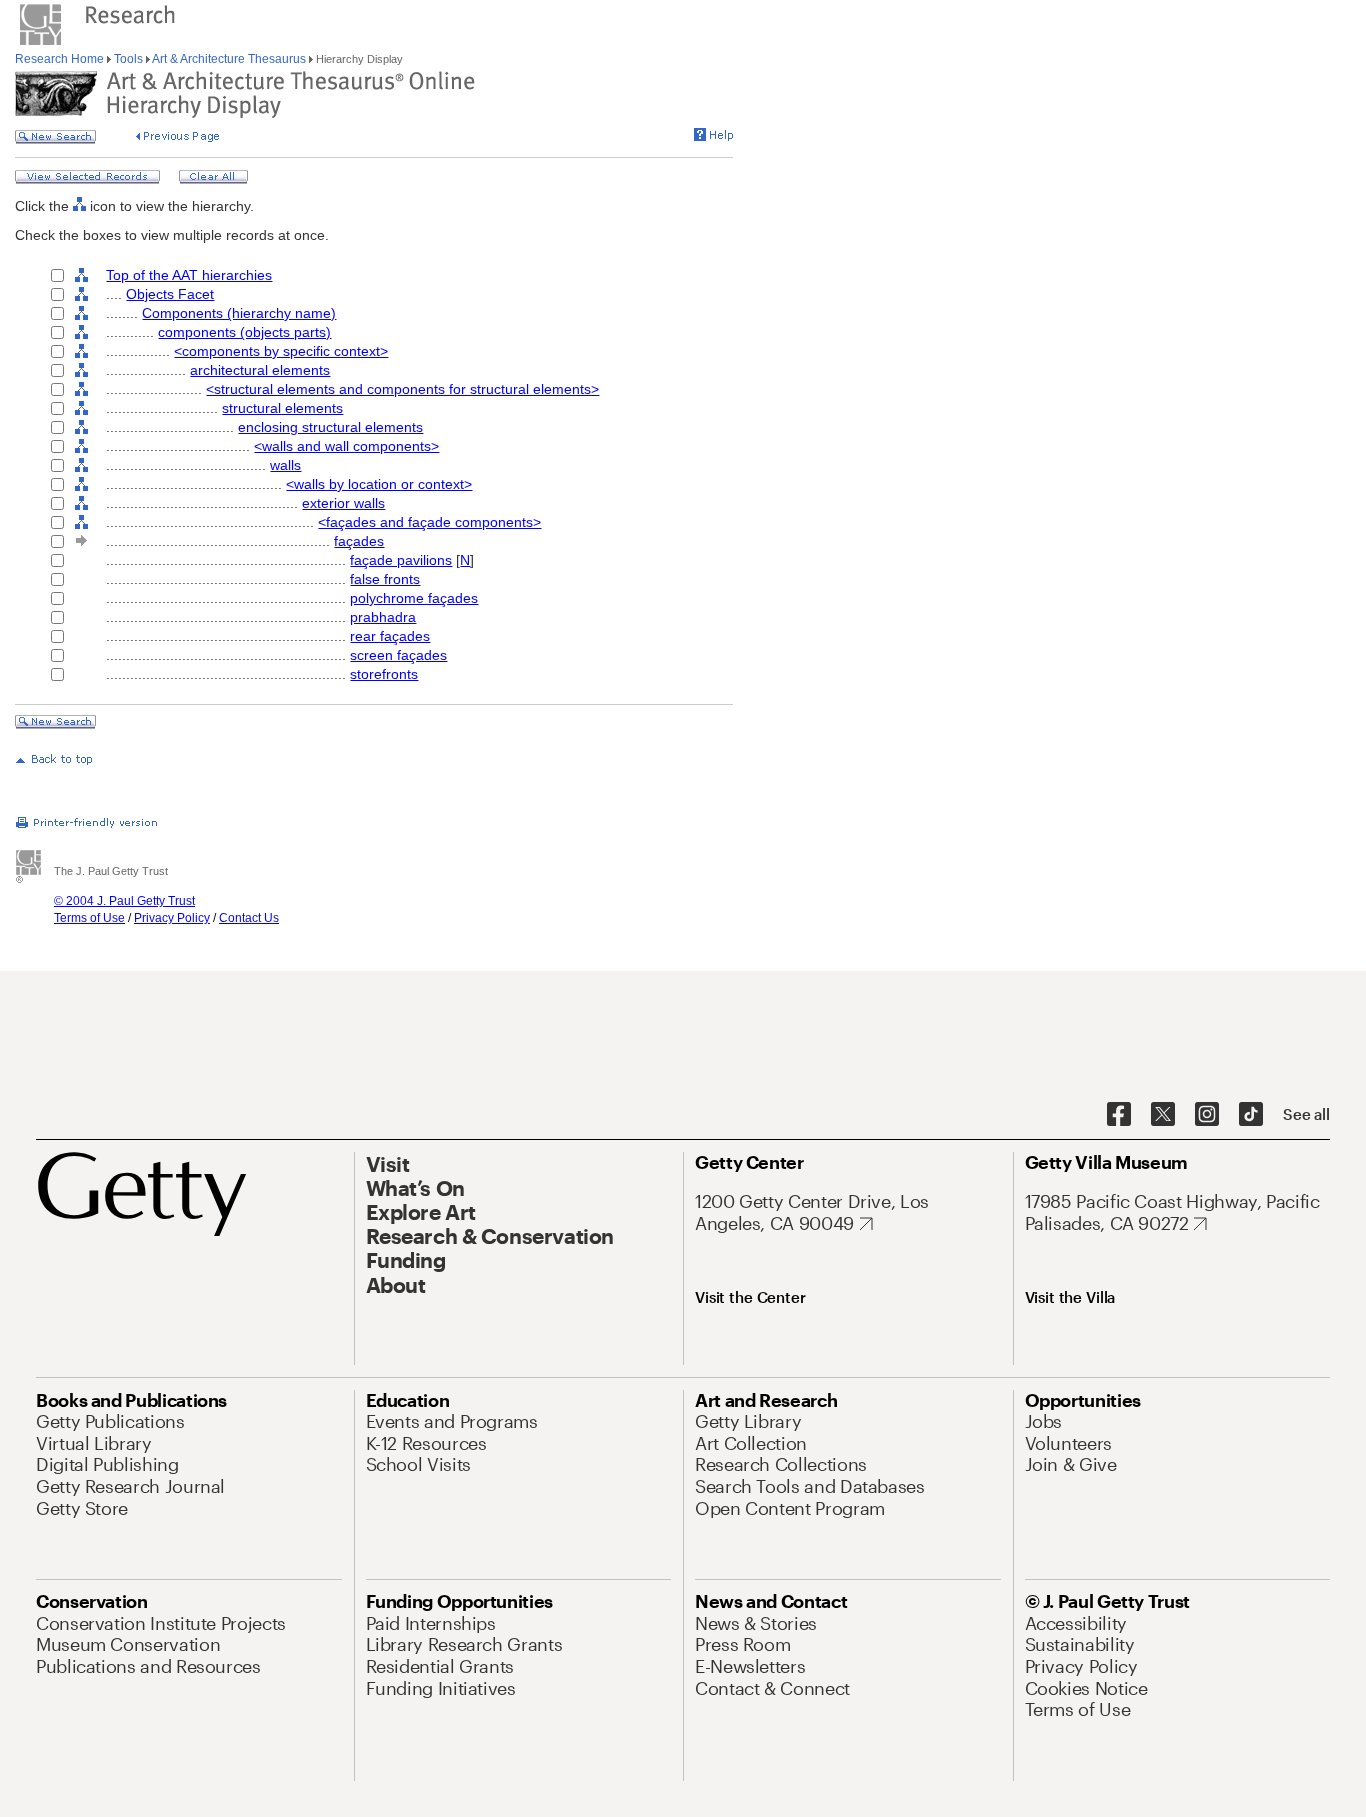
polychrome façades (414, 598)
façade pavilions (401, 560)
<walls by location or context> (379, 484)
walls (285, 465)
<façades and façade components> (429, 522)
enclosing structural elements (330, 427)
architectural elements (260, 370)
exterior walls (343, 503)
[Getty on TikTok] (1251, 1115)
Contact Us (249, 918)
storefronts (384, 674)
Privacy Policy (172, 918)
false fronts (385, 579)
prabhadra (383, 617)
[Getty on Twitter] (1163, 1115)
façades (359, 541)
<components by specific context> (281, 351)
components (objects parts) (244, 332)
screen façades (398, 655)
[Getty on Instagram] (1207, 1115)
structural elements (282, 408)
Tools (128, 59)
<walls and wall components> (346, 446)
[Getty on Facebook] (1119, 1115)
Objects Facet (170, 294)
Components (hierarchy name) (239, 313)
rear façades (390, 636)
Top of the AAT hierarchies (189, 275)
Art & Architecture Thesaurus (229, 59)
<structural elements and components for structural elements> (402, 389)
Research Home (61, 59)
